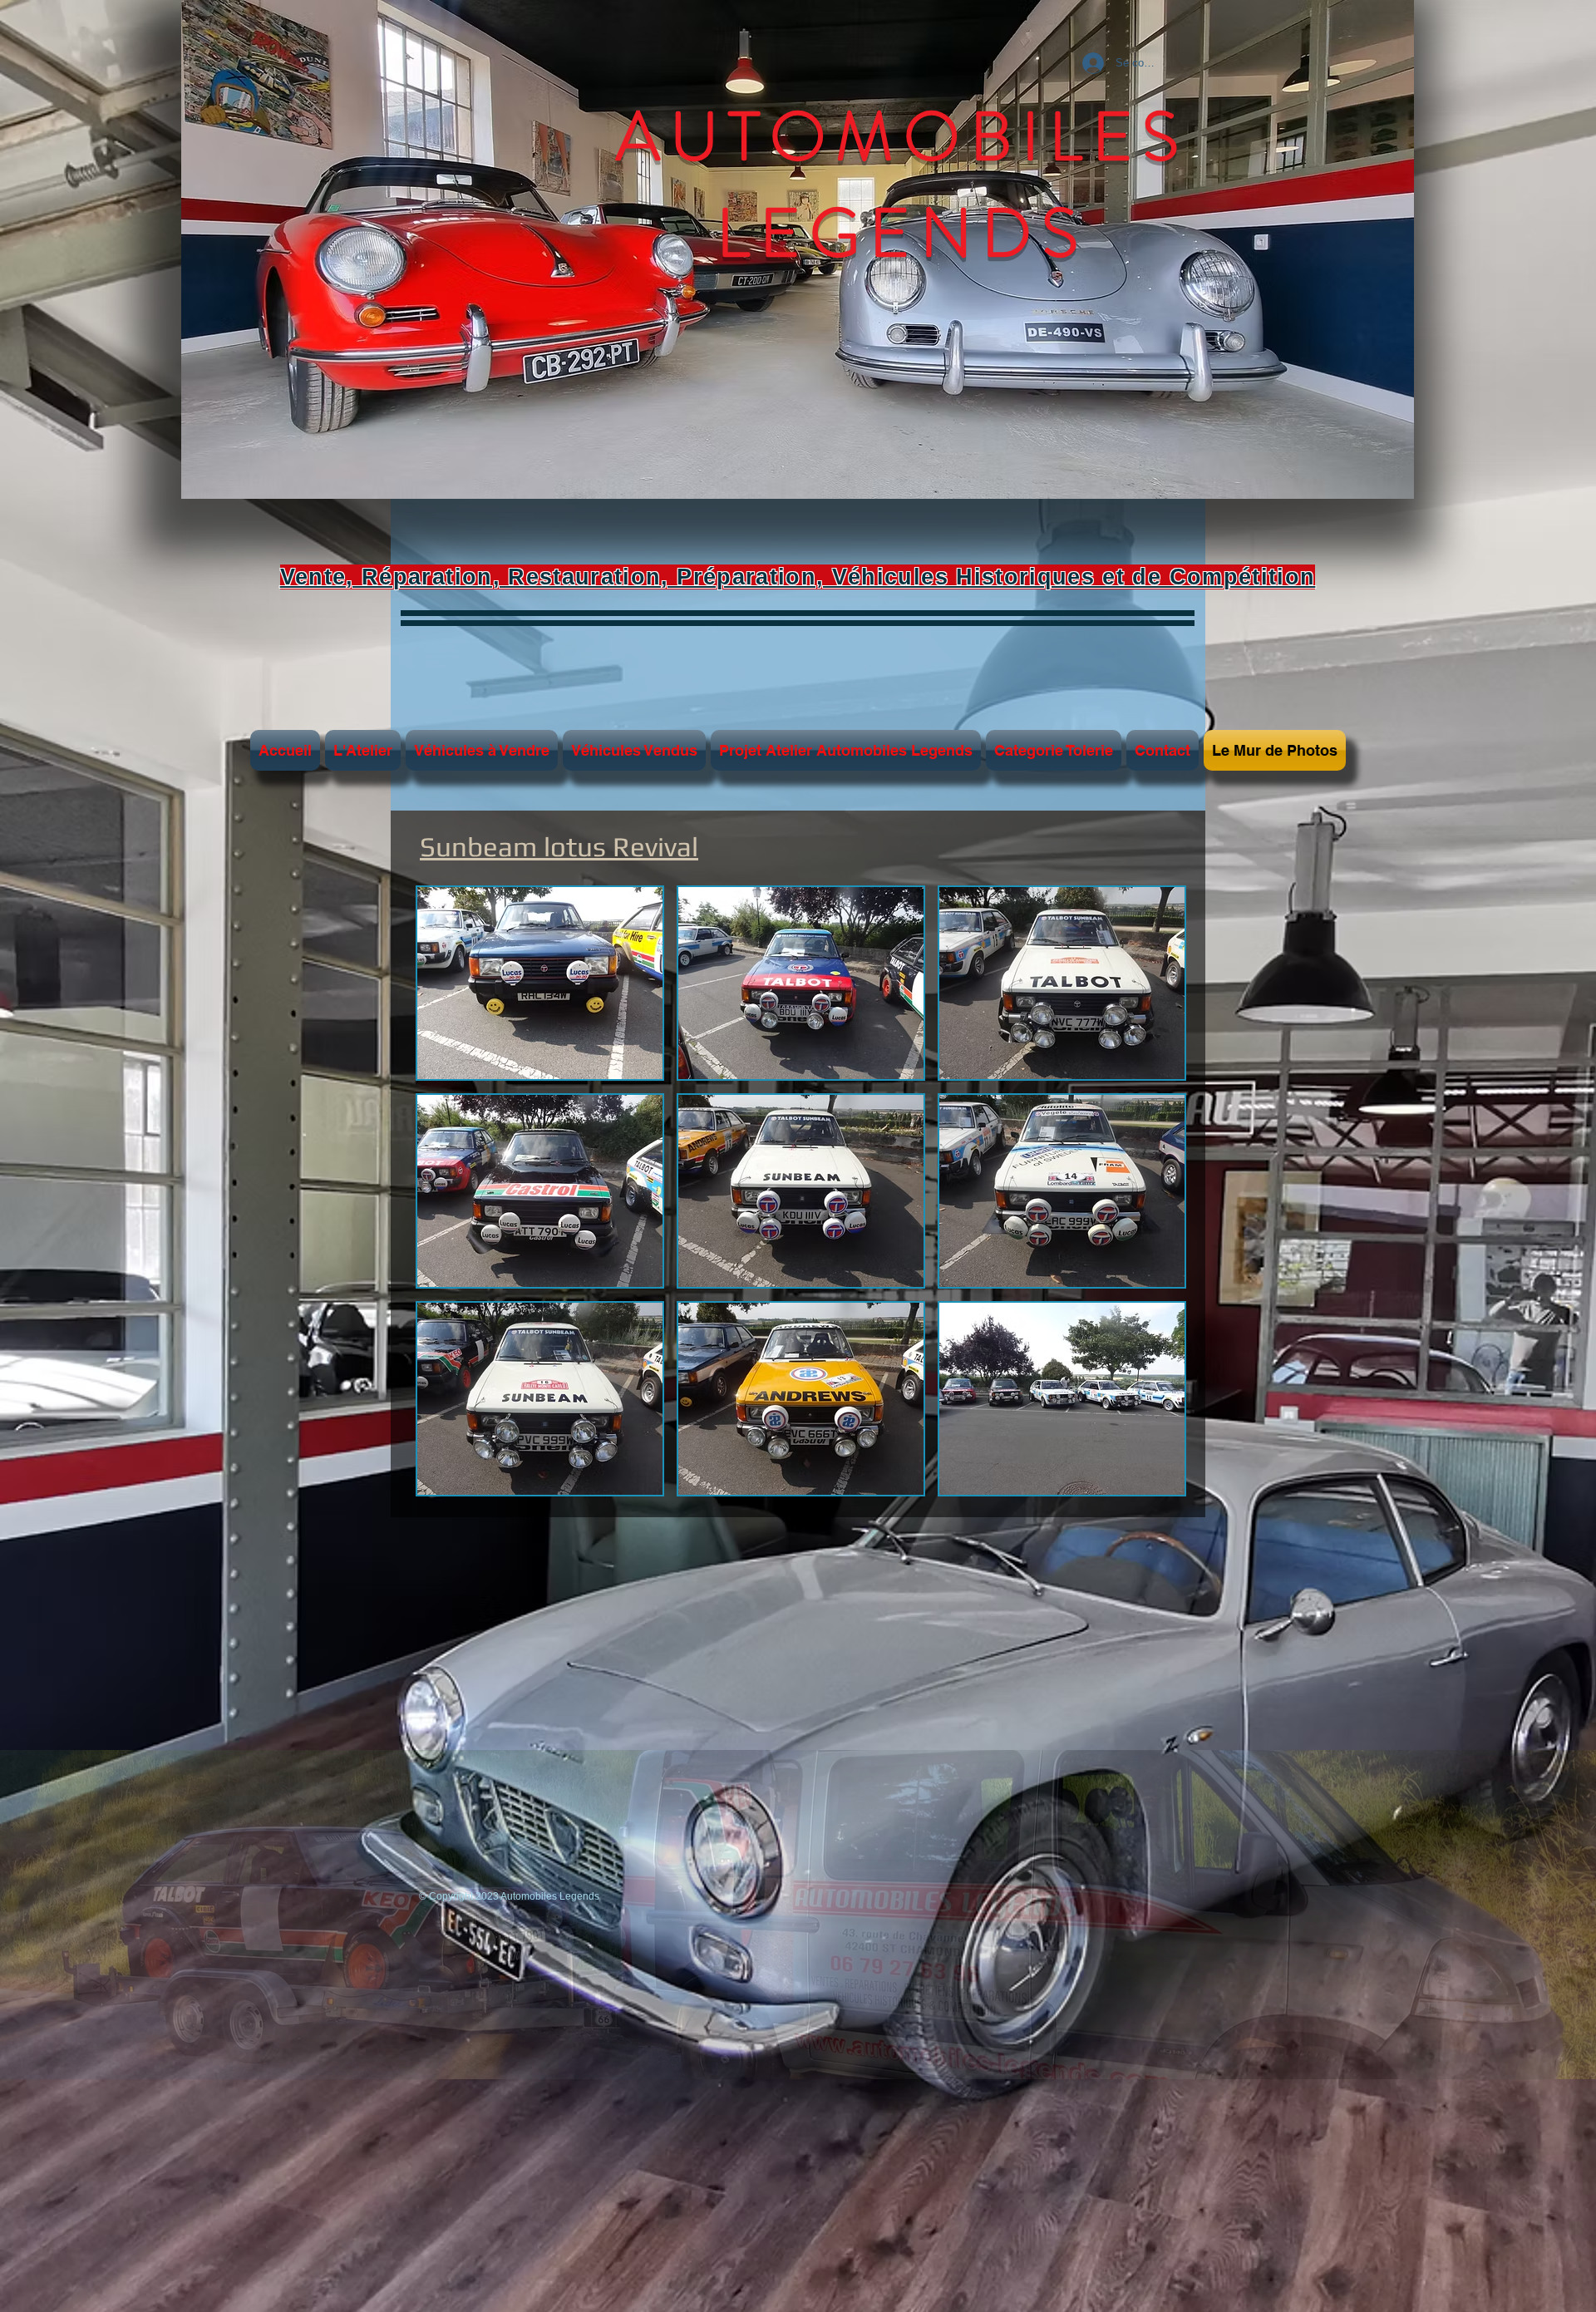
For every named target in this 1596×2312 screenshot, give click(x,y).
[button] (540, 983)
